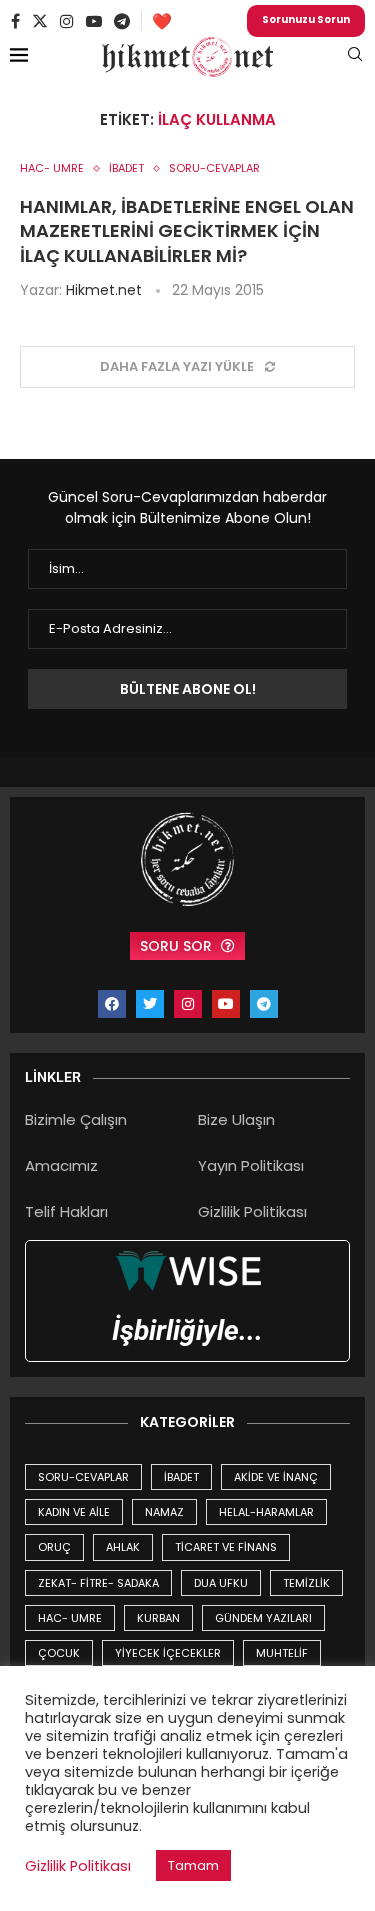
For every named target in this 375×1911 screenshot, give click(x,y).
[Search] (355, 57)
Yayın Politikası (251, 1165)
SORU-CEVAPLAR (83, 1477)
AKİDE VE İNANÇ (276, 1477)
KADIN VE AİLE (74, 1512)
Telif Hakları (66, 1211)
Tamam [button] (193, 1865)
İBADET (181, 1477)
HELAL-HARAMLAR (266, 1512)
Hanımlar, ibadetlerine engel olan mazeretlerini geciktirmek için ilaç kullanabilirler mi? (187, 231)
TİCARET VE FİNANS (226, 1547)
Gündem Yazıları (263, 1618)
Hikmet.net (104, 290)
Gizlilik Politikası (252, 1211)
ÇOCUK (59, 1653)
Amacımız (61, 1165)
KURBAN (158, 1618)
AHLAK (123, 1547)
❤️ (162, 21)
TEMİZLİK (306, 1583)
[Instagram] (67, 21)
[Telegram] (122, 21)
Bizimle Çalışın (76, 1119)
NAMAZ (164, 1512)
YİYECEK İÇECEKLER (168, 1653)
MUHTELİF (282, 1653)
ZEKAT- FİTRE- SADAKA (98, 1583)
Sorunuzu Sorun (306, 19)
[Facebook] (15, 21)
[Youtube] (94, 21)
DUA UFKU (221, 1583)
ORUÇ (54, 1547)
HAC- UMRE (70, 1618)
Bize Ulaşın (236, 1119)
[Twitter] (40, 21)
